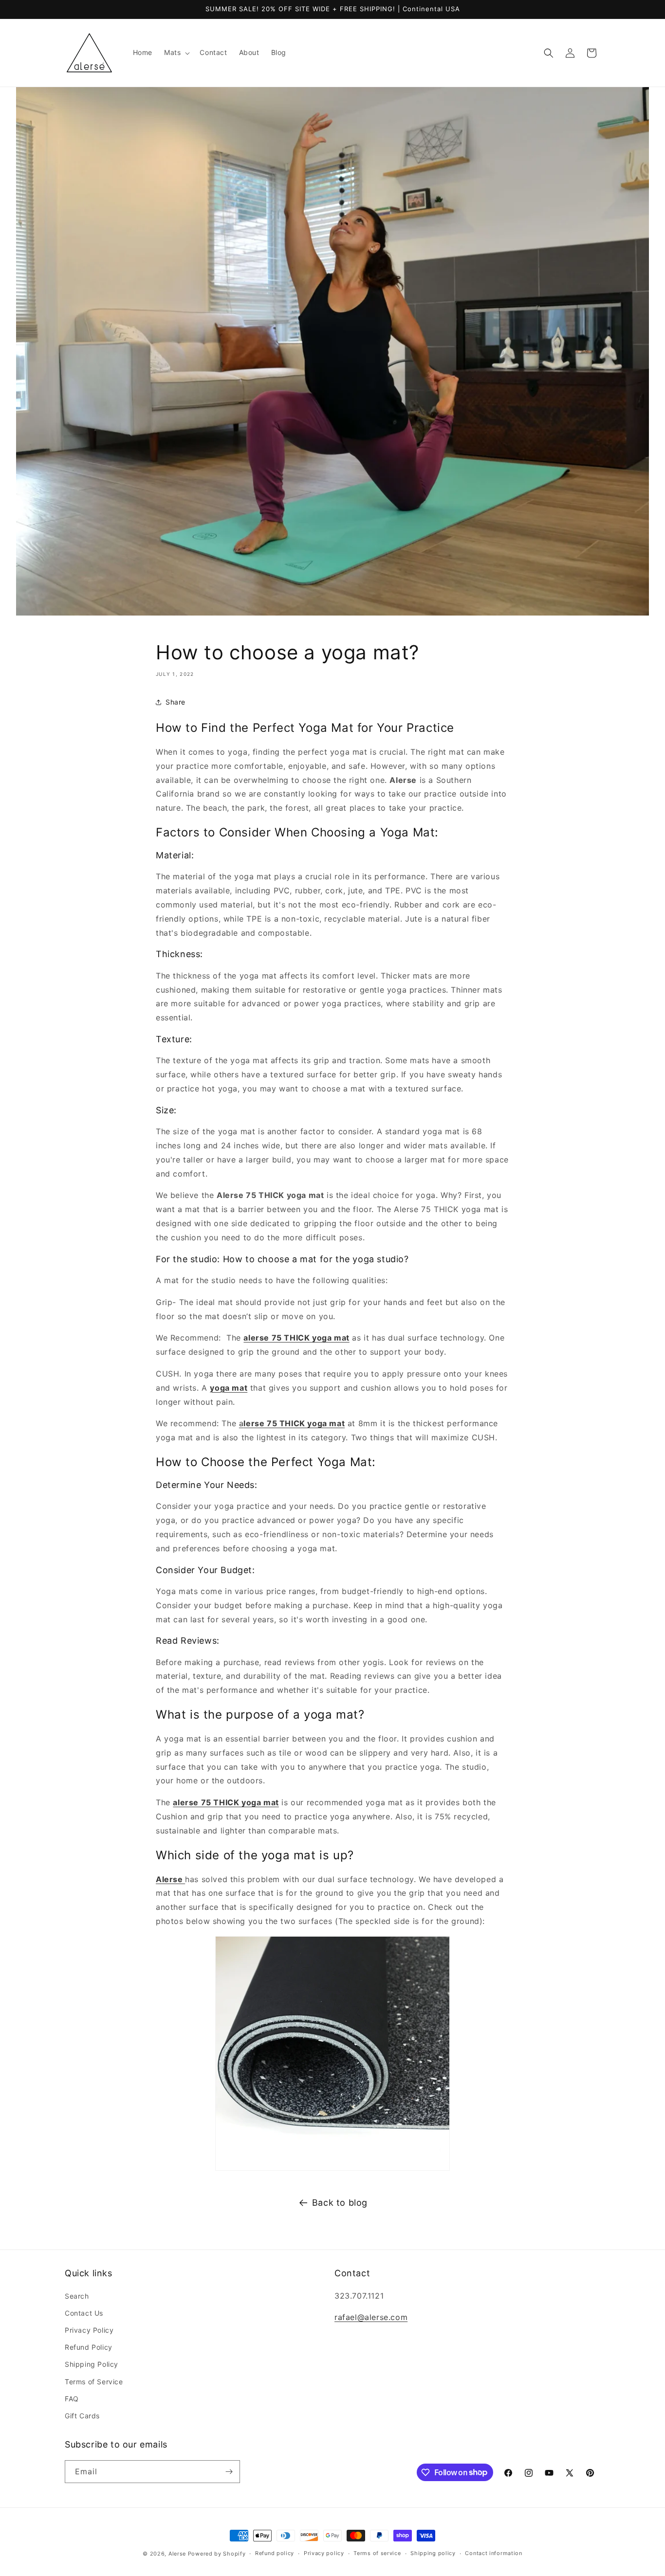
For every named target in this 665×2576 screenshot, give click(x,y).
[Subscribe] (229, 2472)
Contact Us (84, 2313)
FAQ (72, 2399)
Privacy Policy (89, 2330)
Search (77, 2296)
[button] (176, 53)
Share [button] (175, 702)
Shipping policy (433, 2553)
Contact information (493, 2553)
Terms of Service (94, 2382)
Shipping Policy (92, 2364)
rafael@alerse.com (371, 2318)
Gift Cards (82, 2416)
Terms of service (377, 2553)
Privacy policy (324, 2553)
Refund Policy (89, 2347)
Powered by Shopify (217, 2554)
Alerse (177, 2554)
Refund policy (275, 2553)
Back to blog (340, 2203)
